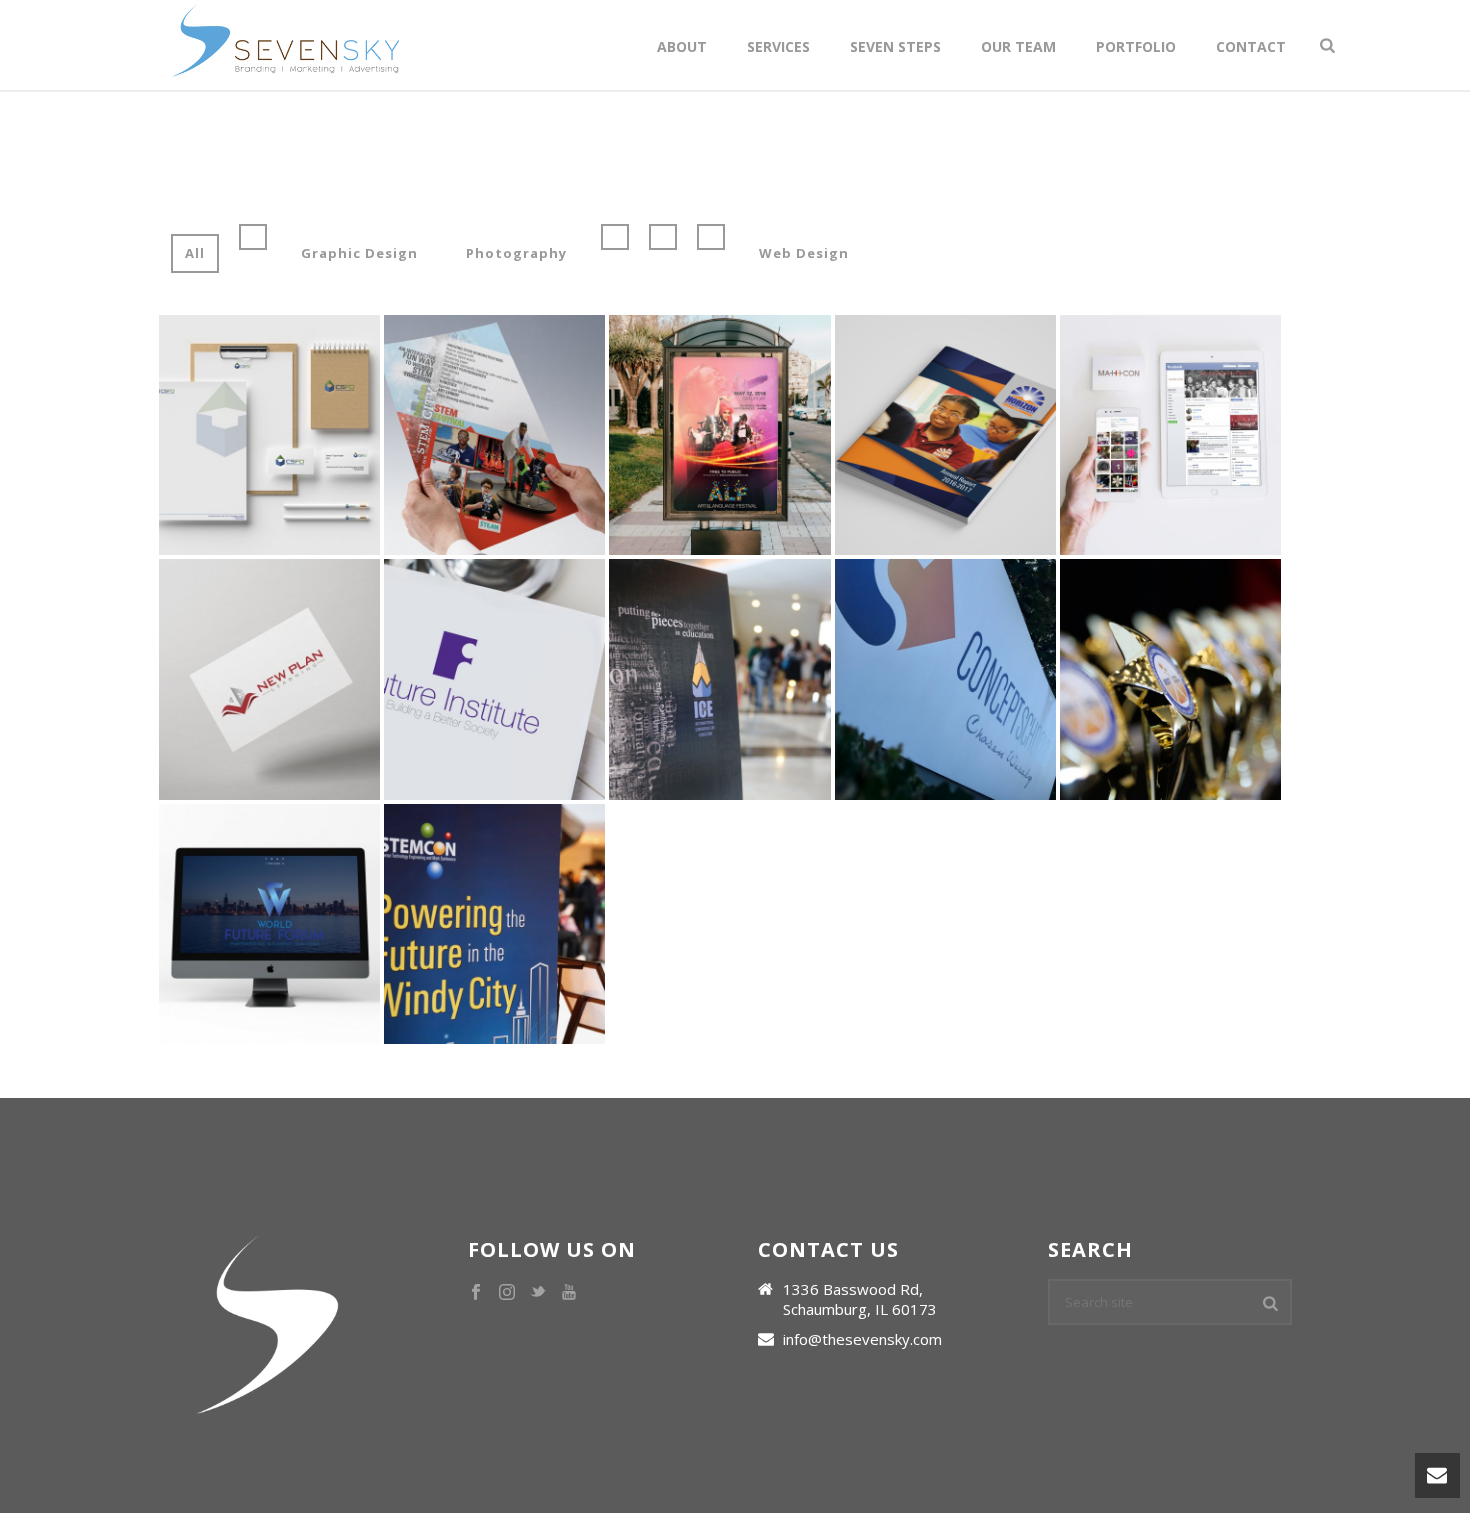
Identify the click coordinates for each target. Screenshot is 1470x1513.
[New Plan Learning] (302, 740)
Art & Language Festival (719, 346)
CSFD (269, 355)
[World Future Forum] (302, 984)
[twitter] (538, 1293)
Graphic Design (359, 253)
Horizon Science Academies (945, 346)
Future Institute (495, 600)
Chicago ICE (719, 600)
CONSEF (1170, 600)
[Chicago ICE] (752, 740)
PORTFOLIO (1136, 46)
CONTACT (1251, 46)
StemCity (494, 355)
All (195, 253)
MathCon (1170, 355)
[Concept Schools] (977, 740)
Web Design (804, 253)
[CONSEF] (1202, 740)
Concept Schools (945, 600)
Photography (516, 253)
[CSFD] (302, 495)
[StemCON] (527, 984)
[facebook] (476, 1293)
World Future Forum (269, 844)
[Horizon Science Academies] (977, 495)
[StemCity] (527, 495)
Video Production (229, 426)
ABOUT (682, 46)
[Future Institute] (527, 740)
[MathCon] (1202, 495)
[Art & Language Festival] (752, 495)
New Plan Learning (270, 600)
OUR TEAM (1018, 46)
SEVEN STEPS (895, 46)
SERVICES (778, 46)
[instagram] (507, 1293)
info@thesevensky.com (862, 1339)
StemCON (495, 844)
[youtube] (569, 1293)
